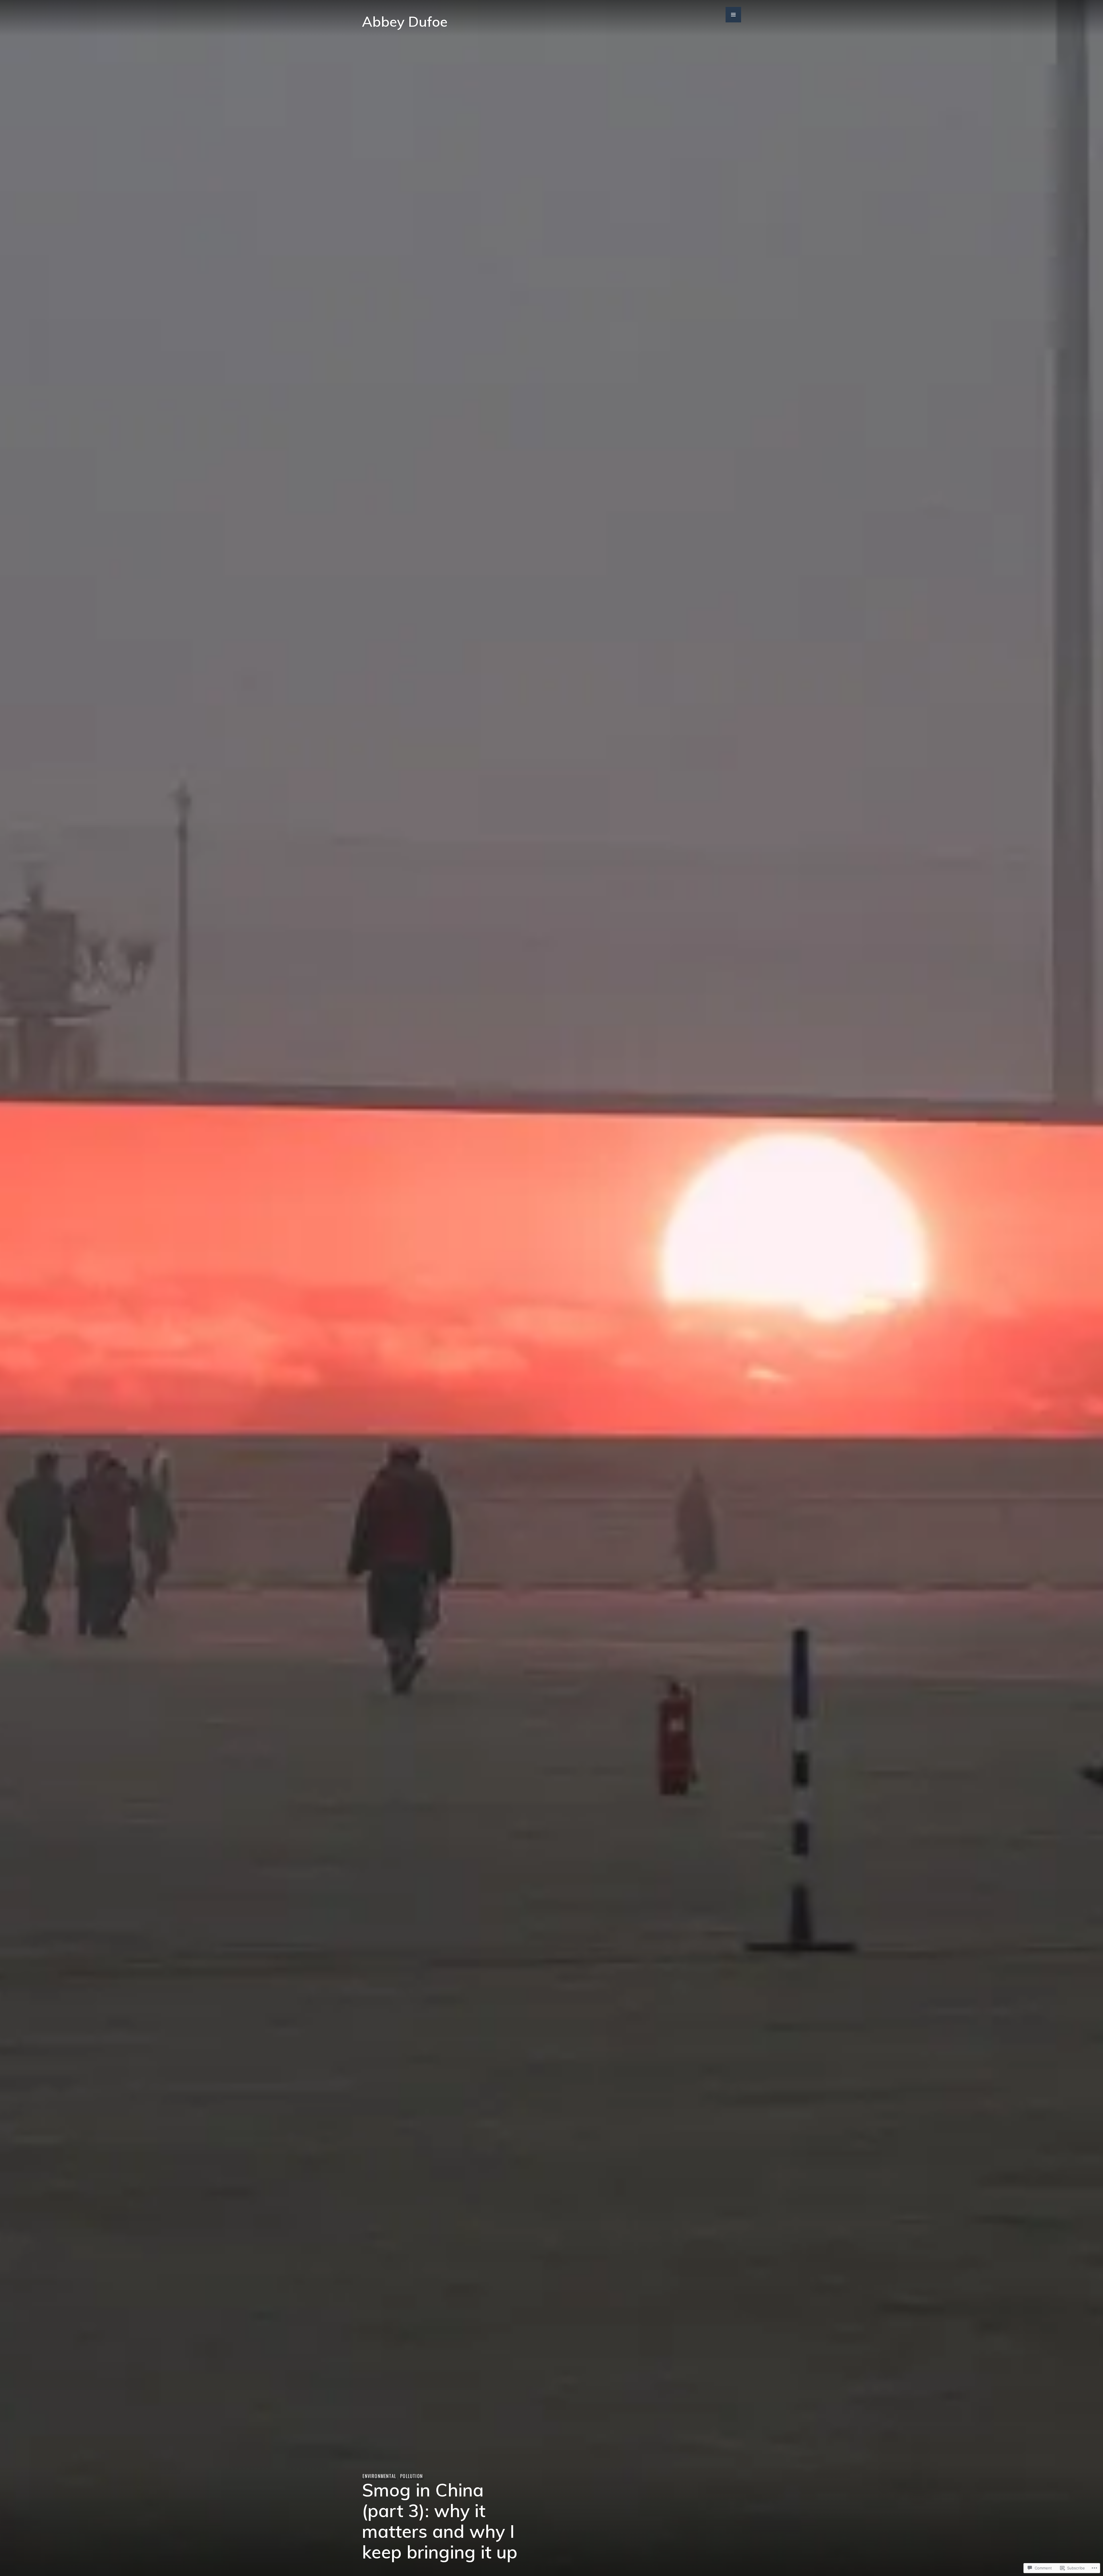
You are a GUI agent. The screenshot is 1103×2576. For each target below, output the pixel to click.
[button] (733, 15)
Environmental (379, 2476)
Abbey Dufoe (405, 21)
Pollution (411, 2476)
